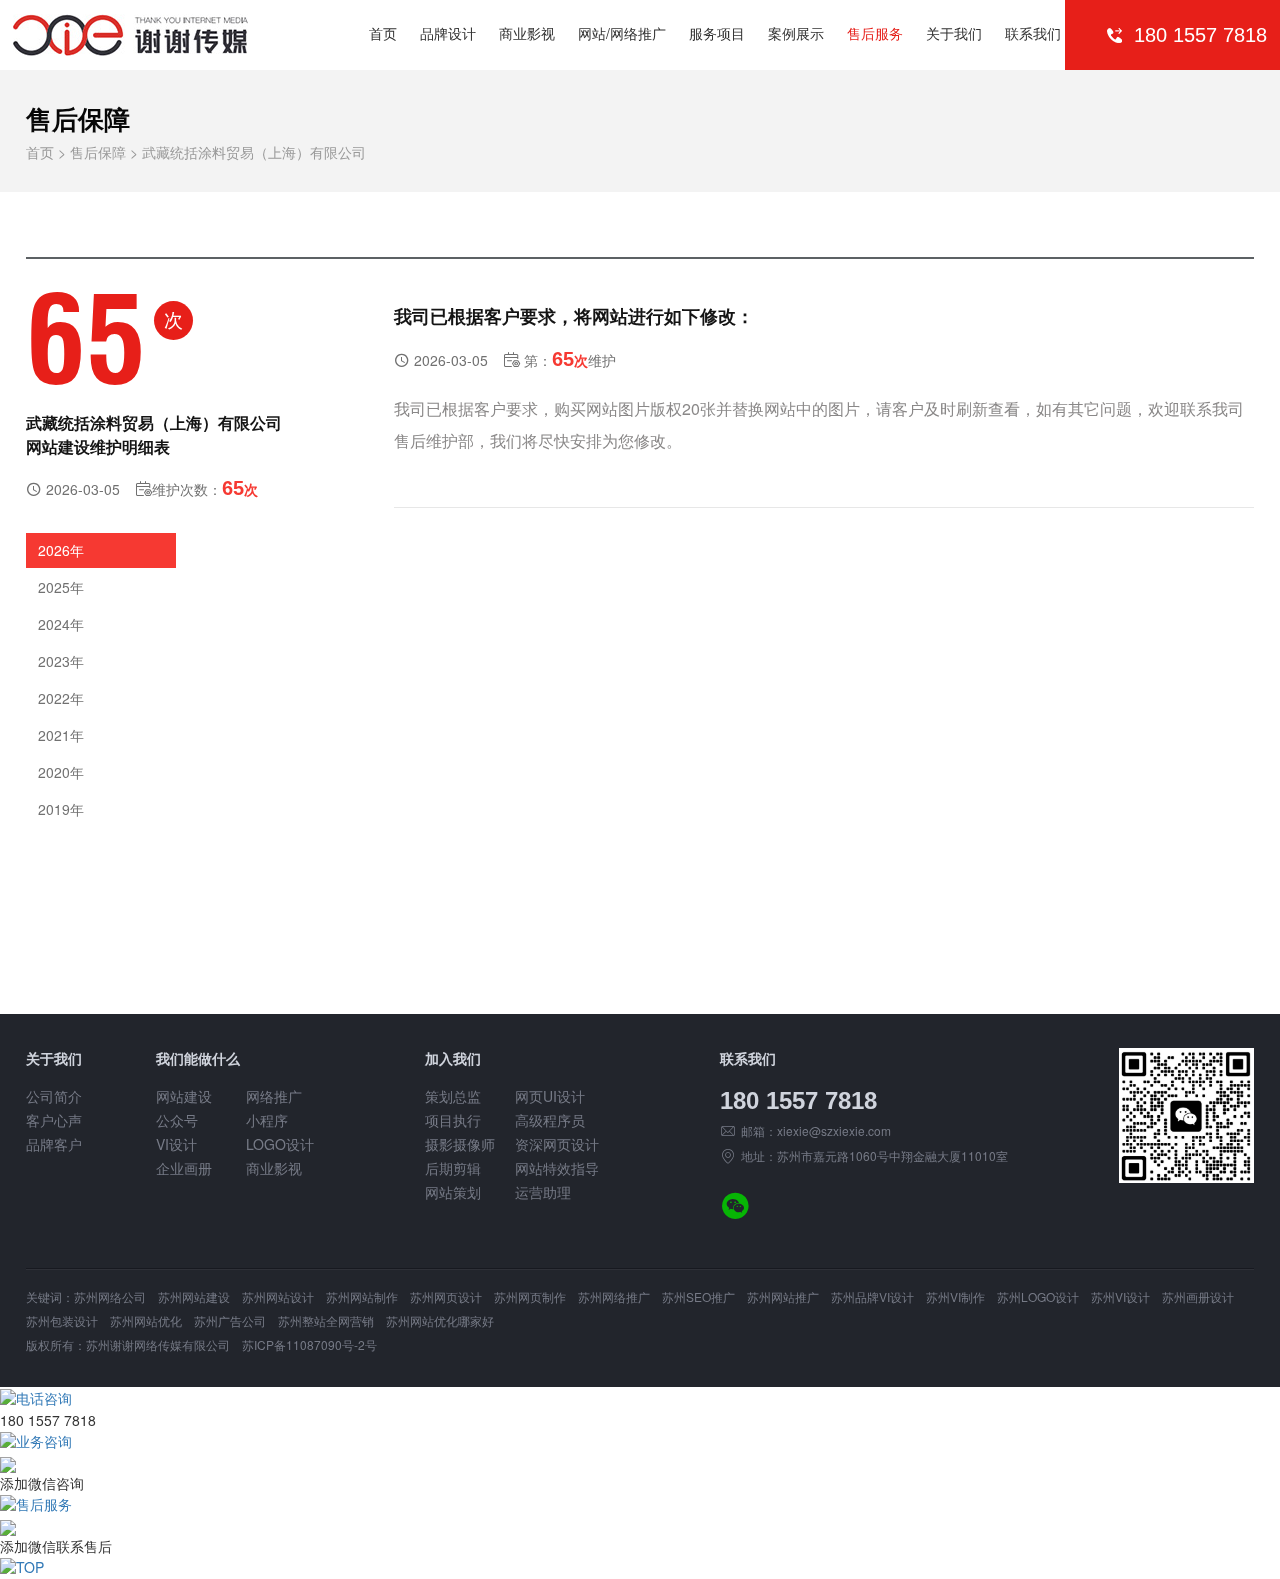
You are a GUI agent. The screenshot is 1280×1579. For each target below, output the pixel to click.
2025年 (61, 587)
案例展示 (796, 33)
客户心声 (54, 1120)
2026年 (61, 550)
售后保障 (98, 152)
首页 (383, 33)
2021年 (61, 735)
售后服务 (875, 33)
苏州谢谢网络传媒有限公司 (158, 1344)
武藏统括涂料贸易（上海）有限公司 (254, 152)
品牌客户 (54, 1144)
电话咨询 (44, 1398)
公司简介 (54, 1096)
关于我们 (954, 33)
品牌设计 (448, 33)
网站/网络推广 (622, 33)
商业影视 (527, 33)
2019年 (61, 809)
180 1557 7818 (798, 1100)
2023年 (61, 661)
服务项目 (717, 33)
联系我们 (1033, 33)
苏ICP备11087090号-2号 (309, 1344)
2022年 (61, 698)
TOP (30, 1567)
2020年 (61, 772)
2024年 (61, 624)
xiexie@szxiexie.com (834, 1130)
